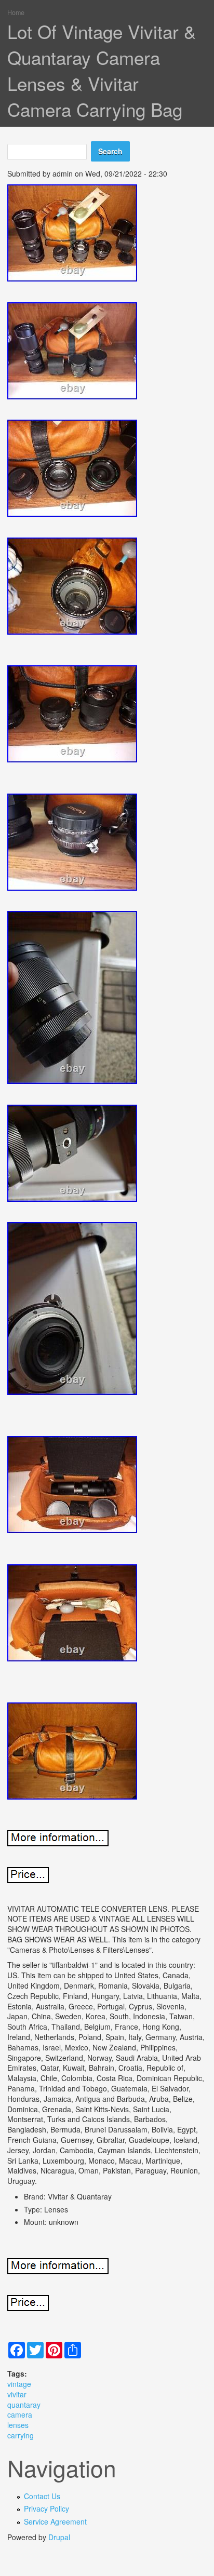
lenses (18, 2425)
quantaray (24, 2405)
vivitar (17, 2394)
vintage (19, 2384)
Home (16, 12)
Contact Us (42, 2496)
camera (20, 2414)
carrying (21, 2435)
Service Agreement (55, 2521)
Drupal (59, 2537)
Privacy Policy (46, 2508)
